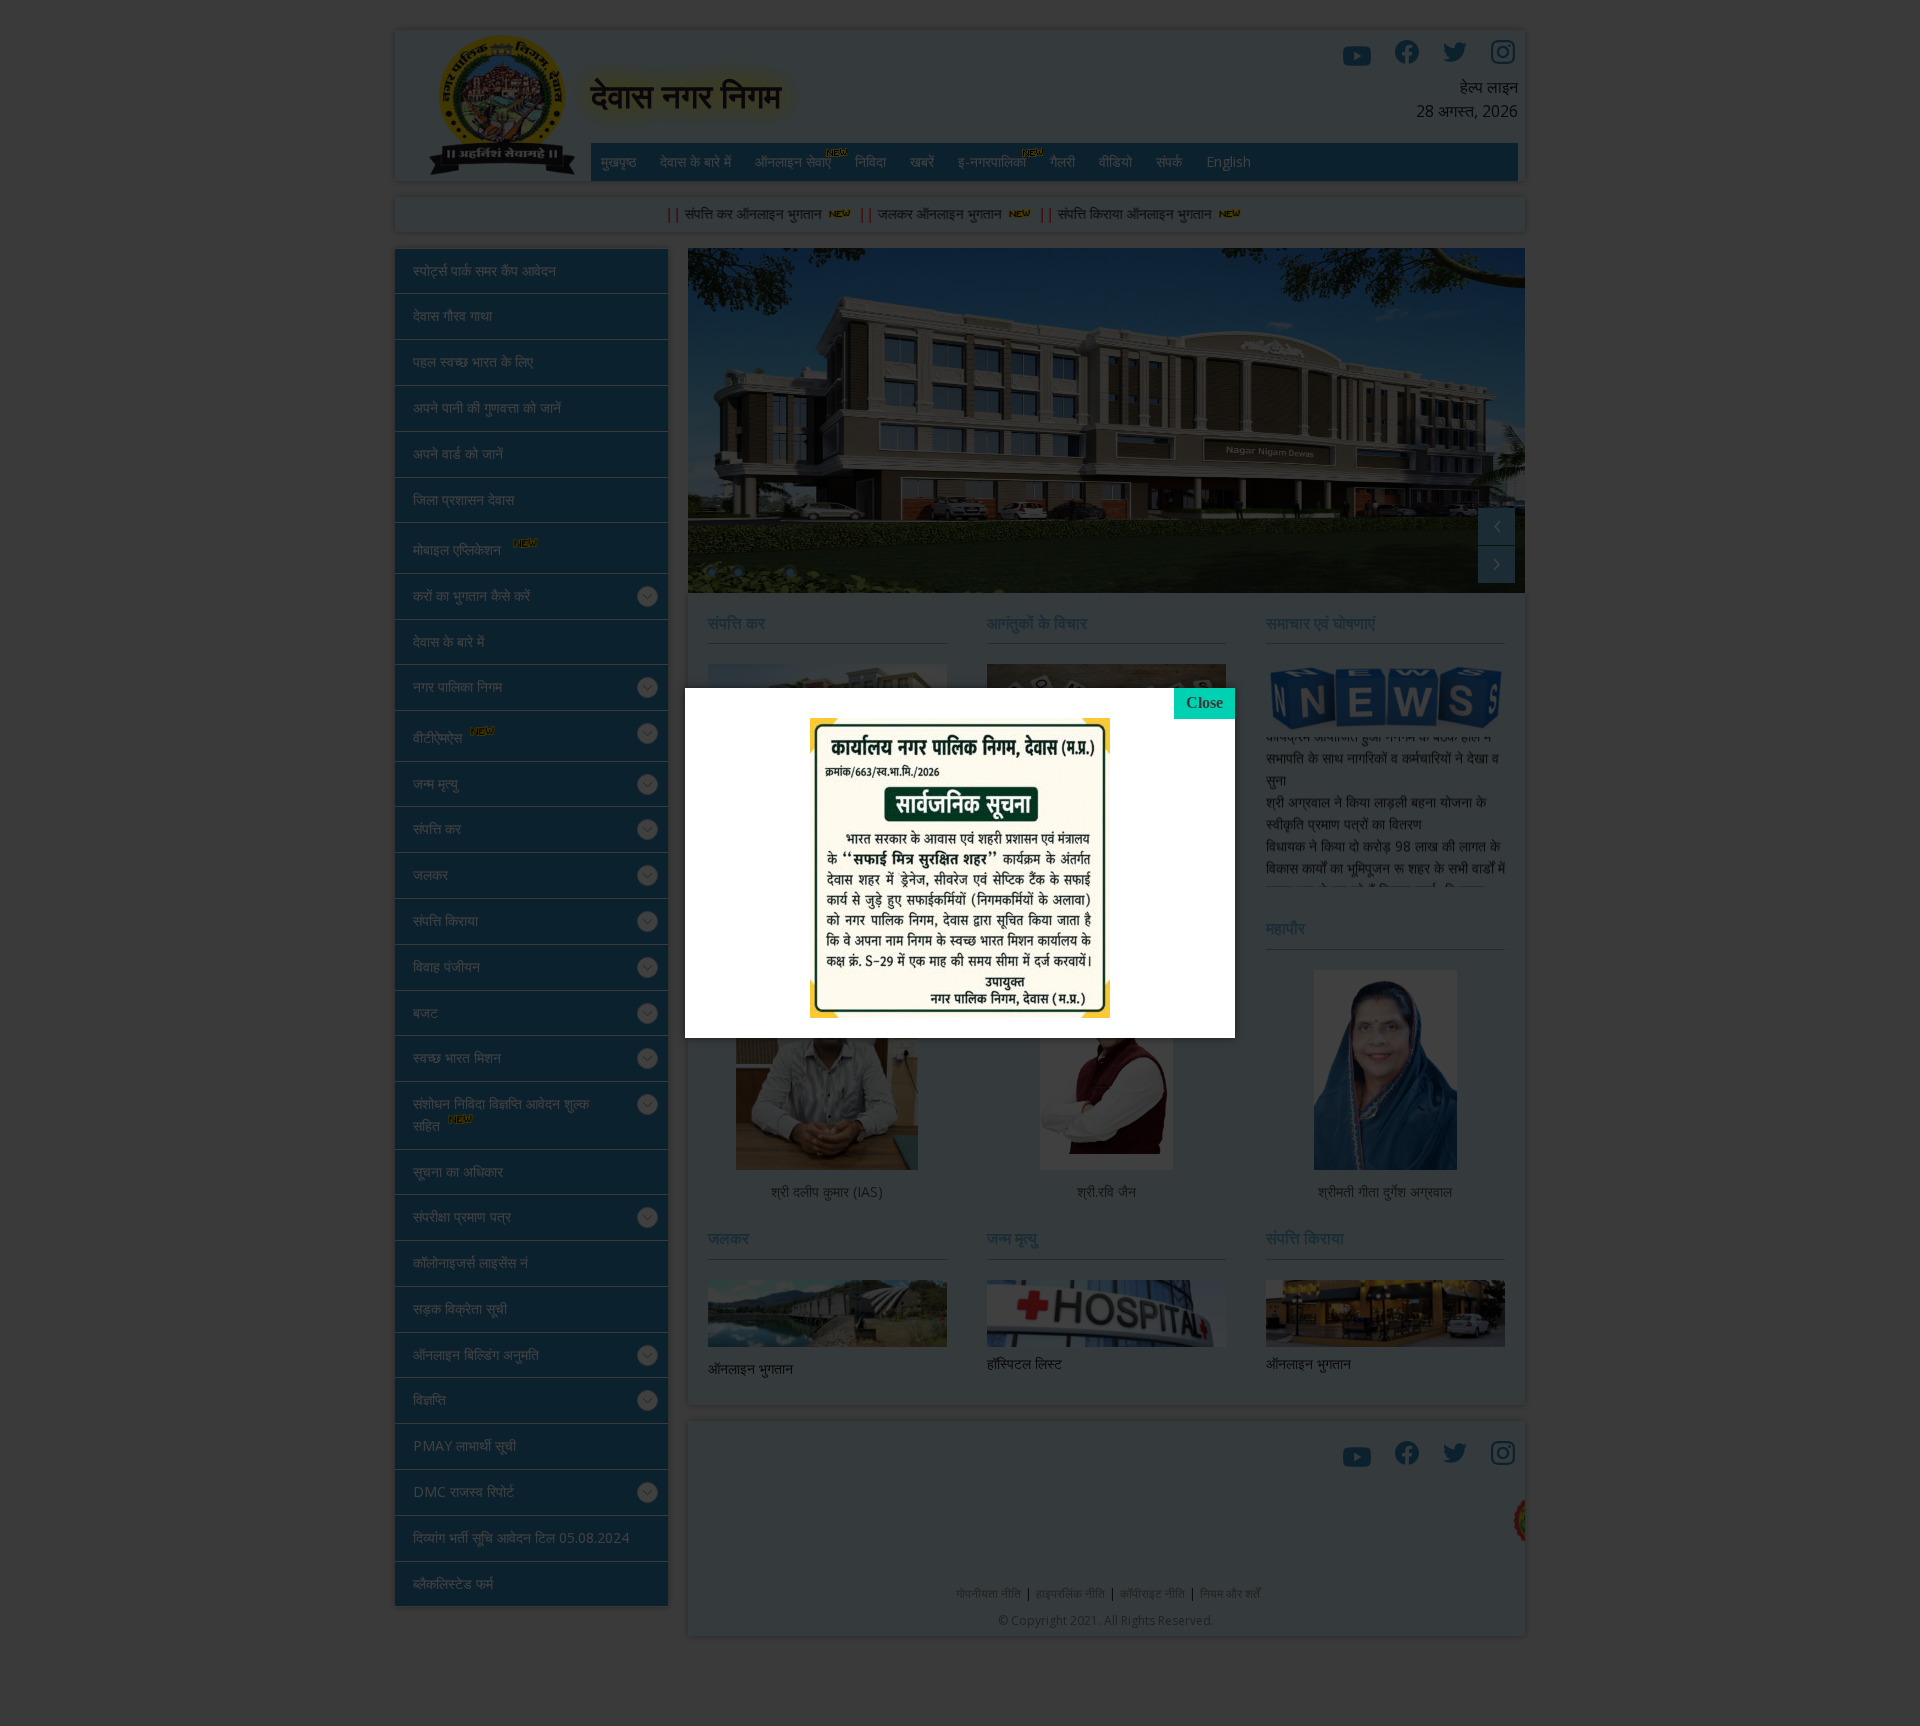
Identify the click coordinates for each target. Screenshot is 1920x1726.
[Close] (1204, 703)
